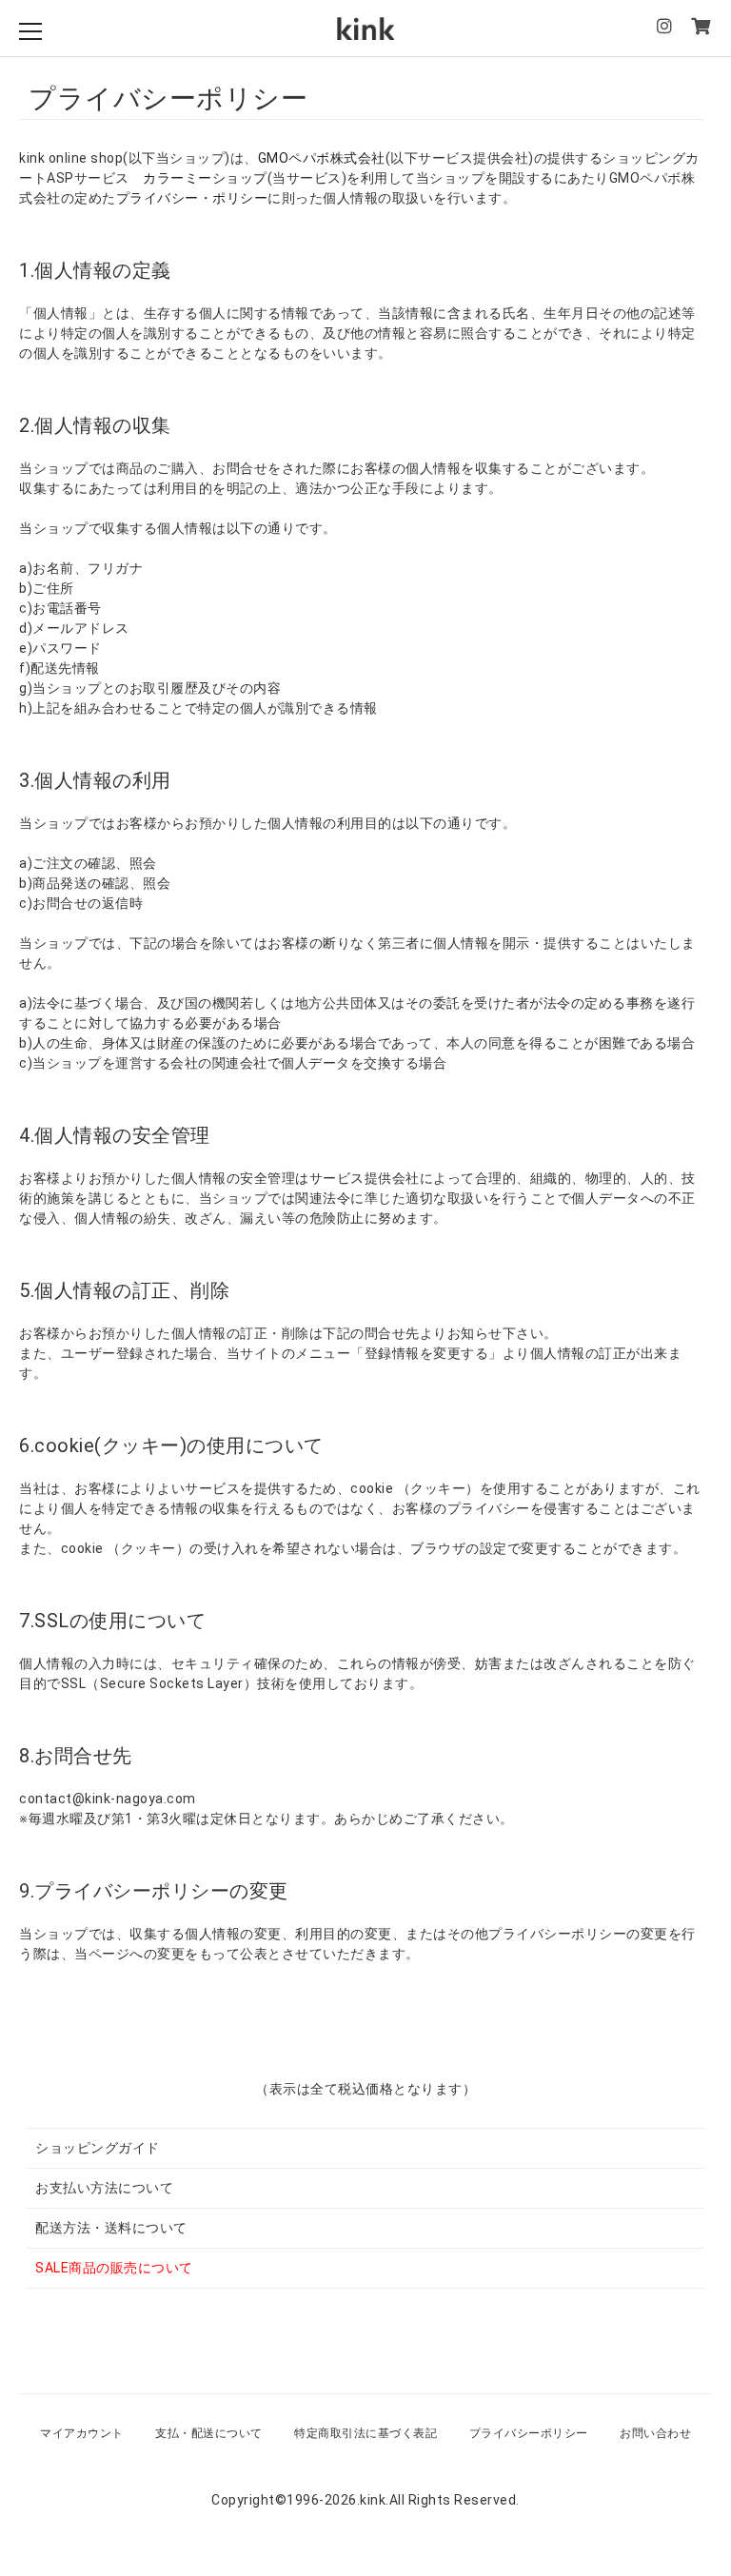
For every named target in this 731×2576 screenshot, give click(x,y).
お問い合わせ (655, 2433)
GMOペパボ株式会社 (322, 158)
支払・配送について (209, 2433)
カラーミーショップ (205, 178)
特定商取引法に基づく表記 (365, 2433)
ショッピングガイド (98, 2148)
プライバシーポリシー (529, 2433)
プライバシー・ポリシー (192, 198)
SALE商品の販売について (114, 2268)
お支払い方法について (104, 2188)
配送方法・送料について (111, 2228)
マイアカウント (82, 2433)
